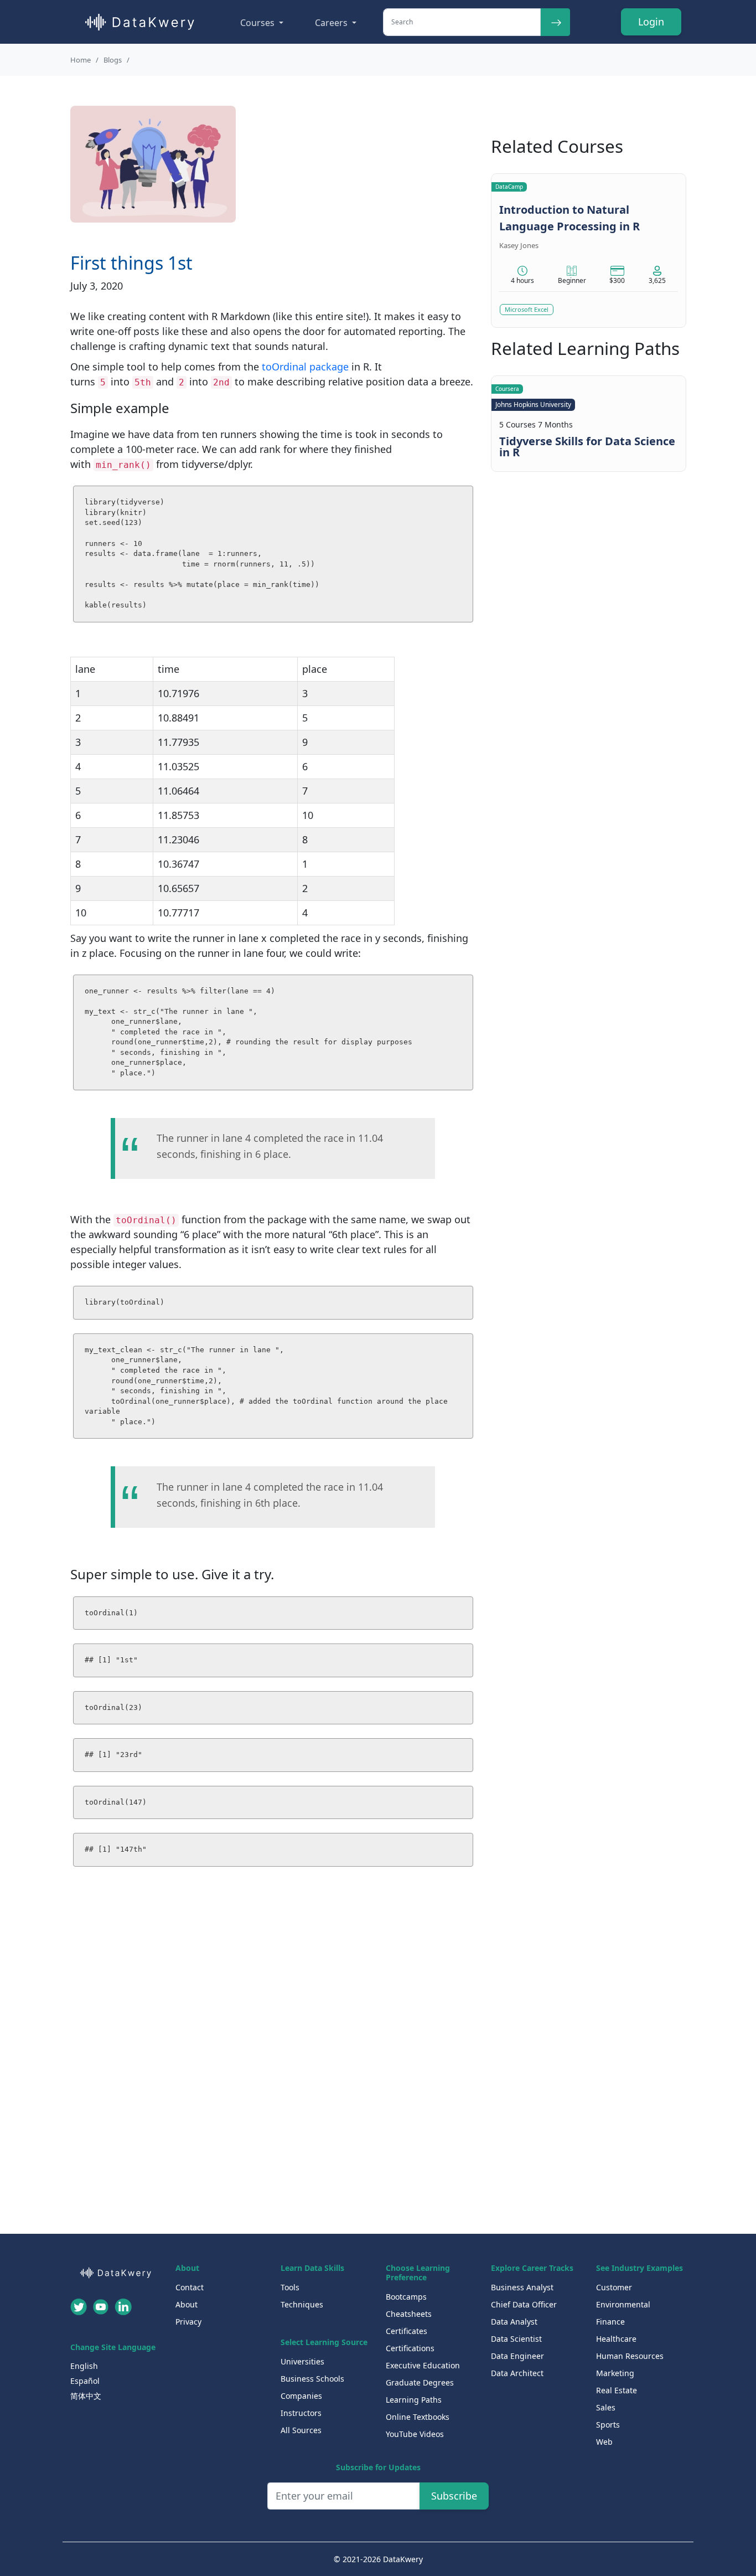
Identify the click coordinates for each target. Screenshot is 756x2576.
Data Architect (517, 2373)
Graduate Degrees (420, 2382)
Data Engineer (517, 2356)
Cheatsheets (409, 2314)
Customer (614, 2287)
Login (651, 22)
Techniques (302, 2304)
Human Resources (630, 2356)
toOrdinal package (305, 367)
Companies (301, 2396)
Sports (608, 2425)
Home (81, 60)
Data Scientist (516, 2339)
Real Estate (617, 2390)
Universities (302, 2361)
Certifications (410, 2348)
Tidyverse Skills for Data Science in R (587, 447)
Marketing (615, 2373)
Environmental (623, 2304)
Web (604, 2442)
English (84, 2366)
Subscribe (454, 2496)
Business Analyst (522, 2287)
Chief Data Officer (524, 2304)
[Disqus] (273, 2064)
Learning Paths (414, 2400)
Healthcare (616, 2339)
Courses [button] (258, 23)
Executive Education (423, 2365)
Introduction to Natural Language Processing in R (569, 218)
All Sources (301, 2430)
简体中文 (86, 2396)
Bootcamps (406, 2297)
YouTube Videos (415, 2434)
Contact (190, 2287)
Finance (610, 2322)
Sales (606, 2407)
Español (85, 2381)
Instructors (301, 2413)
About (187, 2304)
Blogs (113, 60)
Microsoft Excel (527, 309)
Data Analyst (514, 2322)
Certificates (407, 2331)
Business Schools (312, 2379)
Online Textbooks (418, 2417)
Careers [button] (332, 23)
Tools (290, 2287)
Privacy (188, 2322)
